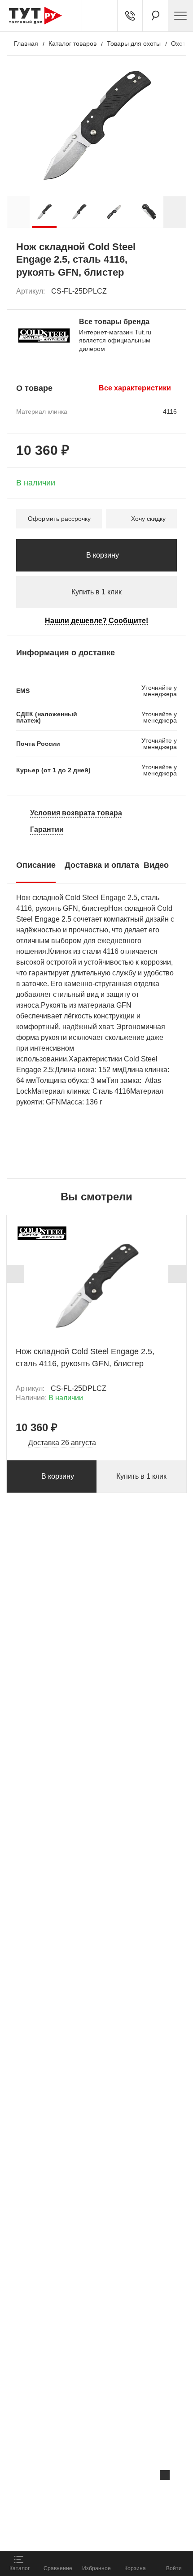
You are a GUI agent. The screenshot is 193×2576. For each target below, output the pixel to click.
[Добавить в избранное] (171, 291)
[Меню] (180, 16)
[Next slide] (175, 212)
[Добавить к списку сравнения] (151, 292)
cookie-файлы (114, 2494)
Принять (120, 2534)
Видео (156, 865)
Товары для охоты (134, 43)
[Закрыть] (165, 2475)
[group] (44, 212)
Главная (26, 43)
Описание (36, 865)
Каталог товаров (72, 43)
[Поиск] (155, 16)
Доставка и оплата (102, 865)
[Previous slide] (15, 1274)
